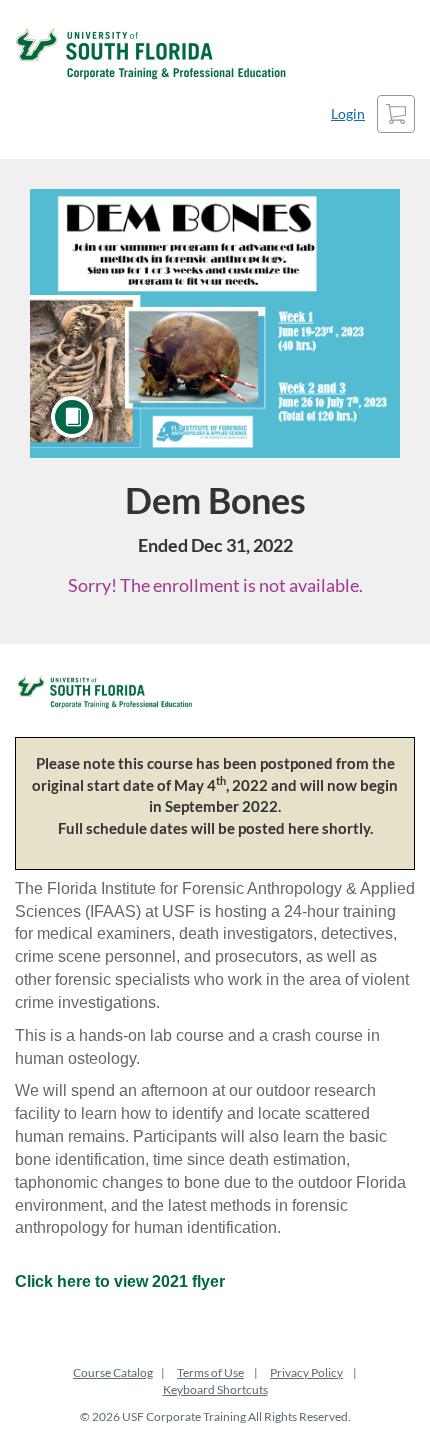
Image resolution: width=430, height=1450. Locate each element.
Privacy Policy (306, 1372)
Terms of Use (210, 1372)
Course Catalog (113, 1372)
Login (348, 113)
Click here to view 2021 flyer (120, 1281)
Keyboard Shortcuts (215, 1389)
